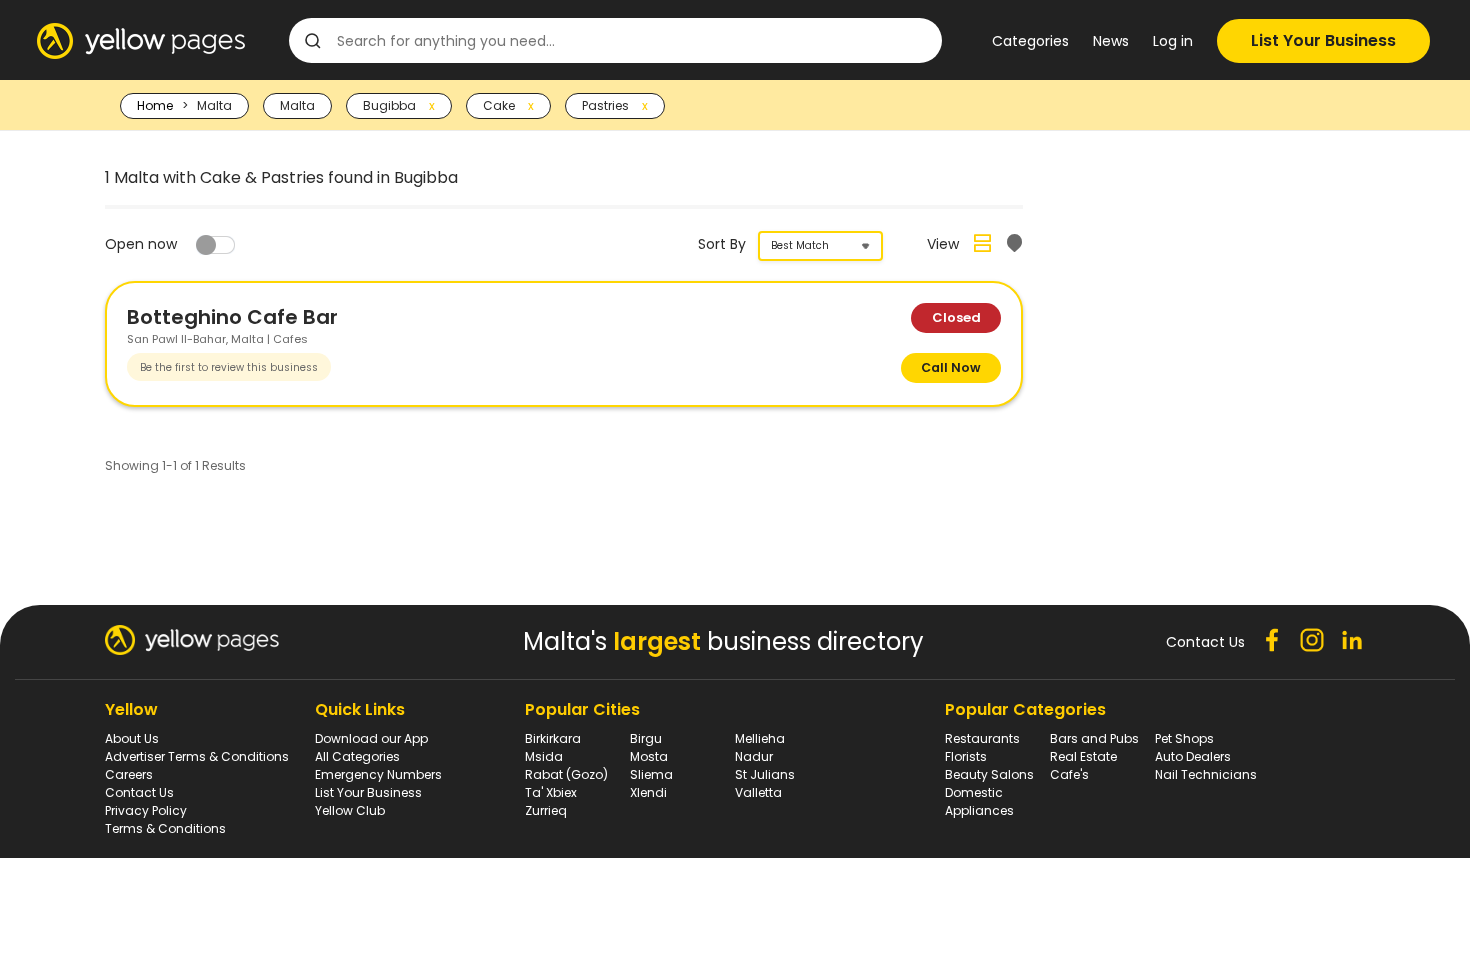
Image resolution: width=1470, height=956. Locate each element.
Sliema (651, 774)
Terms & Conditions (165, 828)
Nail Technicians (1206, 774)
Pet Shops (1184, 738)
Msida (544, 756)
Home (155, 105)
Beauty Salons (989, 774)
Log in (1173, 41)
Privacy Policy (146, 810)
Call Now (951, 367)
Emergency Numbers (378, 774)
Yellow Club (350, 810)
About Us (132, 738)
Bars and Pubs (1094, 738)
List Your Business (1323, 40)
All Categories (357, 756)
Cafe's (1069, 774)
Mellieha (760, 738)
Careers (129, 774)
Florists (966, 756)
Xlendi (648, 792)
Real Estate (1083, 756)
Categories (1030, 41)
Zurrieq (546, 810)
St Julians (765, 774)
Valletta (758, 792)
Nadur (754, 756)
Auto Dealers (1193, 756)
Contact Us (139, 792)
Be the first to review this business (229, 367)
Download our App (371, 738)
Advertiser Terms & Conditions (197, 756)
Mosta (649, 756)
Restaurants (982, 738)
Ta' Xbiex (551, 792)
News (1111, 41)
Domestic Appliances (979, 801)
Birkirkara (553, 738)
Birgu (646, 738)
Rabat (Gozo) (566, 774)
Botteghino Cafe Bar (232, 317)
